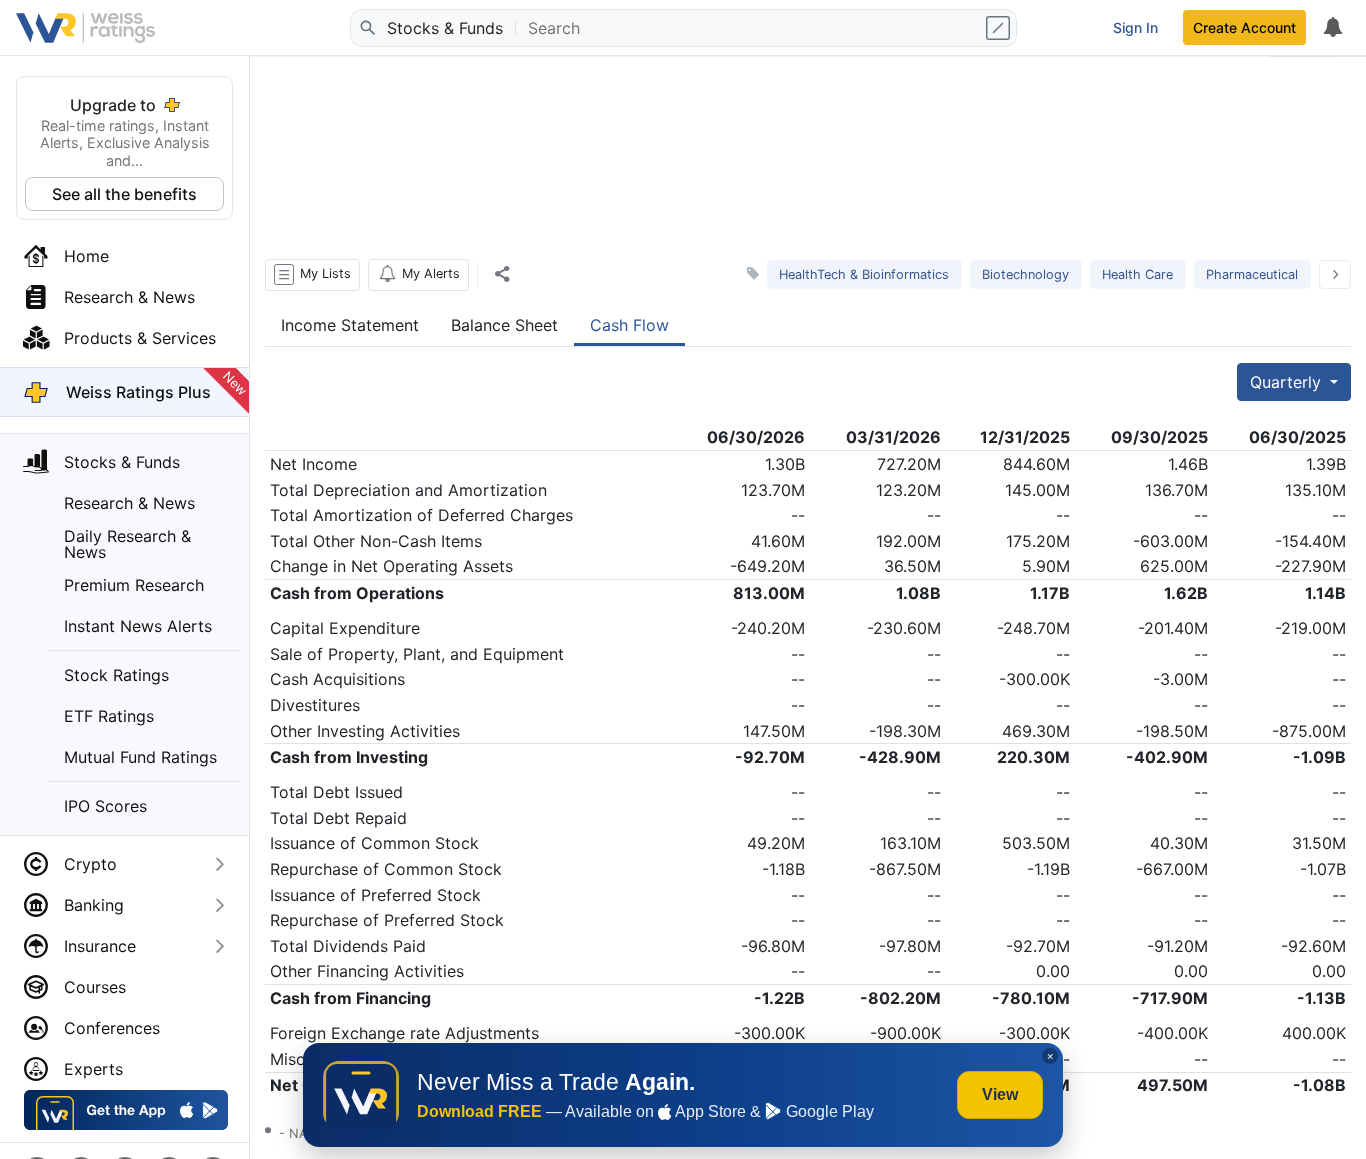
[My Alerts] (1332, 28)
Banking (94, 905)
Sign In (1135, 27)
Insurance (100, 946)
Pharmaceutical (1252, 274)
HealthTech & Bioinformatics (864, 274)
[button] (312, 275)
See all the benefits (124, 194)
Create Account (1244, 27)
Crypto (90, 864)
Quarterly (1288, 382)
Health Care (1137, 274)
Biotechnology (1025, 274)
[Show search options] (1000, 28)
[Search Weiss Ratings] (367, 28)
